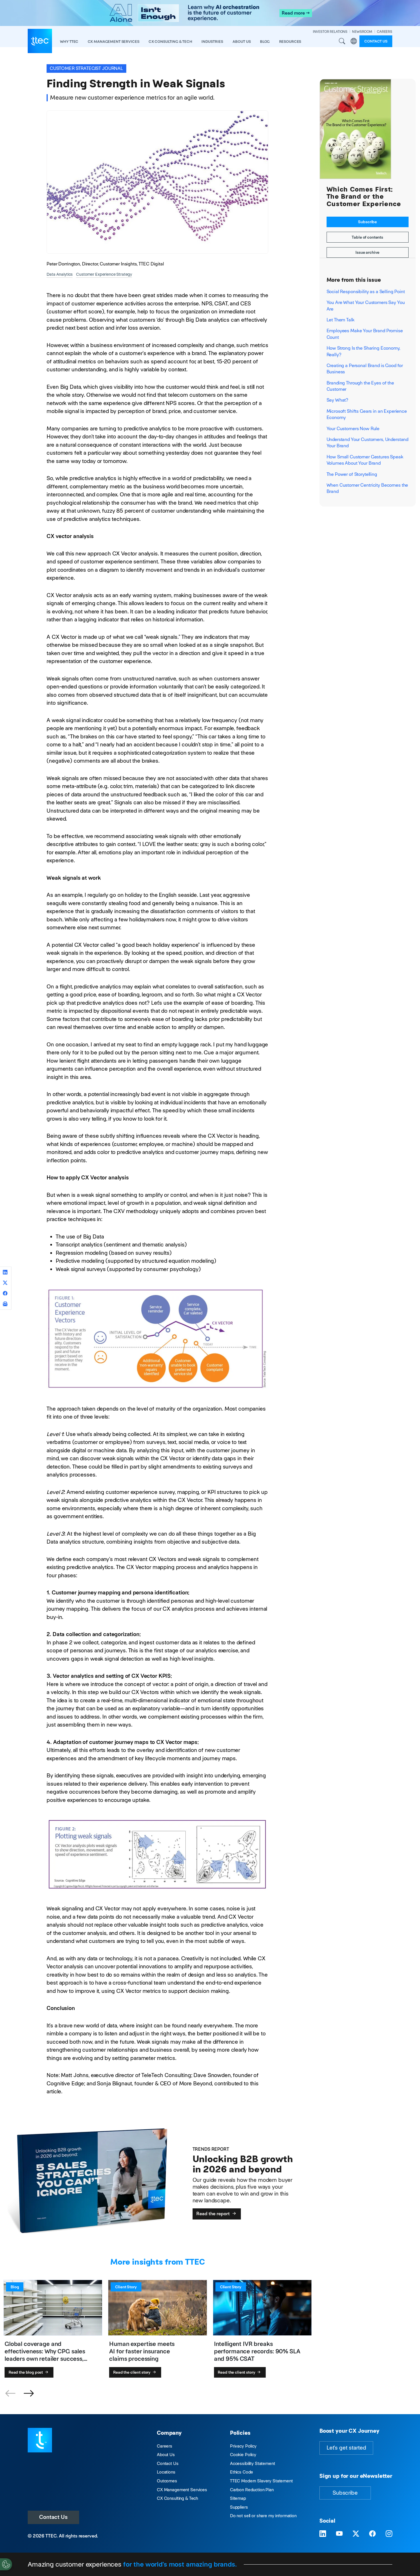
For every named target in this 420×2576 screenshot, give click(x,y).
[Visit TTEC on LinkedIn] (323, 2534)
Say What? (338, 400)
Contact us (376, 41)
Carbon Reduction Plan (252, 2490)
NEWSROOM (362, 32)
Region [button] (354, 41)
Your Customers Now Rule (353, 429)
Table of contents (367, 237)
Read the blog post (26, 2372)
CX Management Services (182, 2490)
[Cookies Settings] (6, 2564)
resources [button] (290, 42)
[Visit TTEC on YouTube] (339, 2534)
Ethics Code (242, 2472)
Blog (265, 42)
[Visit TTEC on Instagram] (389, 2534)
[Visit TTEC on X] (356, 2534)
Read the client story (132, 2372)
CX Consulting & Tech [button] (170, 42)
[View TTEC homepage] (40, 41)
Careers (165, 2446)
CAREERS (385, 32)
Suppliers (239, 2507)
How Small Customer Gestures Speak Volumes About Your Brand (365, 460)
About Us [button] (242, 42)
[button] (29, 2394)
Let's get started (346, 2448)
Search (342, 41)
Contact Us (53, 2517)
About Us (166, 2455)
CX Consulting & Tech (177, 2498)
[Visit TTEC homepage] (40, 2440)
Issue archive (367, 252)
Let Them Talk (341, 320)
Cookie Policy (243, 2455)
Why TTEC (69, 42)
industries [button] (212, 42)
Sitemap (238, 2498)
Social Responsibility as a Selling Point (366, 292)
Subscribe (367, 222)
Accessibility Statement (253, 2463)
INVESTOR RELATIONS (330, 32)
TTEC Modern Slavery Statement (261, 2481)
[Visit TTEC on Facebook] (372, 2534)
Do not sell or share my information (263, 2516)
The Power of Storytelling (352, 474)
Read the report (214, 2214)
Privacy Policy (243, 2446)
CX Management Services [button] (114, 42)
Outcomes (167, 2481)
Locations (166, 2472)
